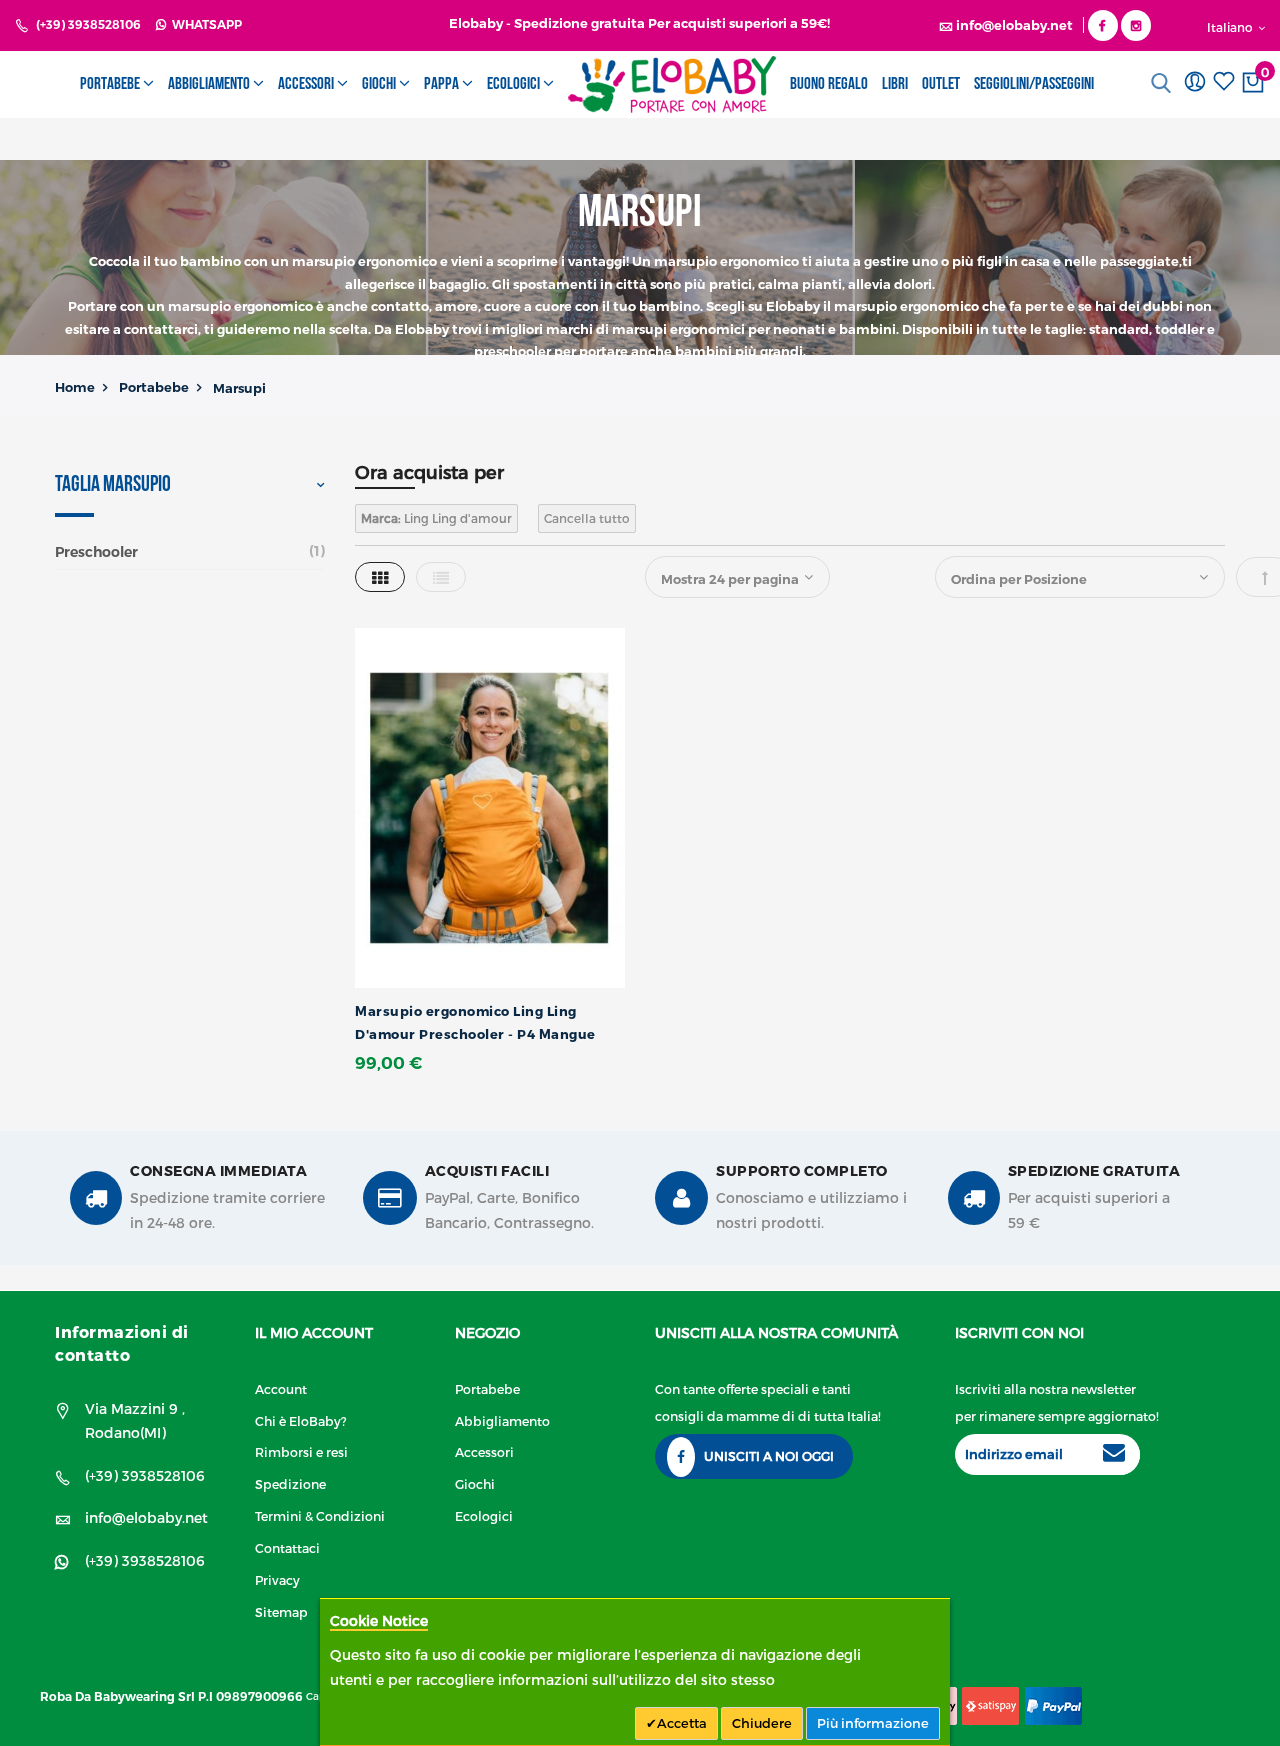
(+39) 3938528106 (88, 24)
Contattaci (287, 1547)
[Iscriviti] (1114, 1455)
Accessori (484, 1451)
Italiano (1231, 27)
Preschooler (96, 552)
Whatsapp (204, 24)
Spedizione (290, 1483)
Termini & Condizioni (320, 1515)
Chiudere (762, 1723)
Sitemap (281, 1611)
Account (281, 1388)
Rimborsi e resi (301, 1451)
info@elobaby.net (146, 1517)
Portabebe (154, 387)
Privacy (277, 1579)
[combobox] (1166, 83)
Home (75, 387)
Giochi (475, 1483)
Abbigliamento (502, 1420)
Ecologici (484, 1515)
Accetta (682, 1723)
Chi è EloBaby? (301, 1420)
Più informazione (873, 1723)
